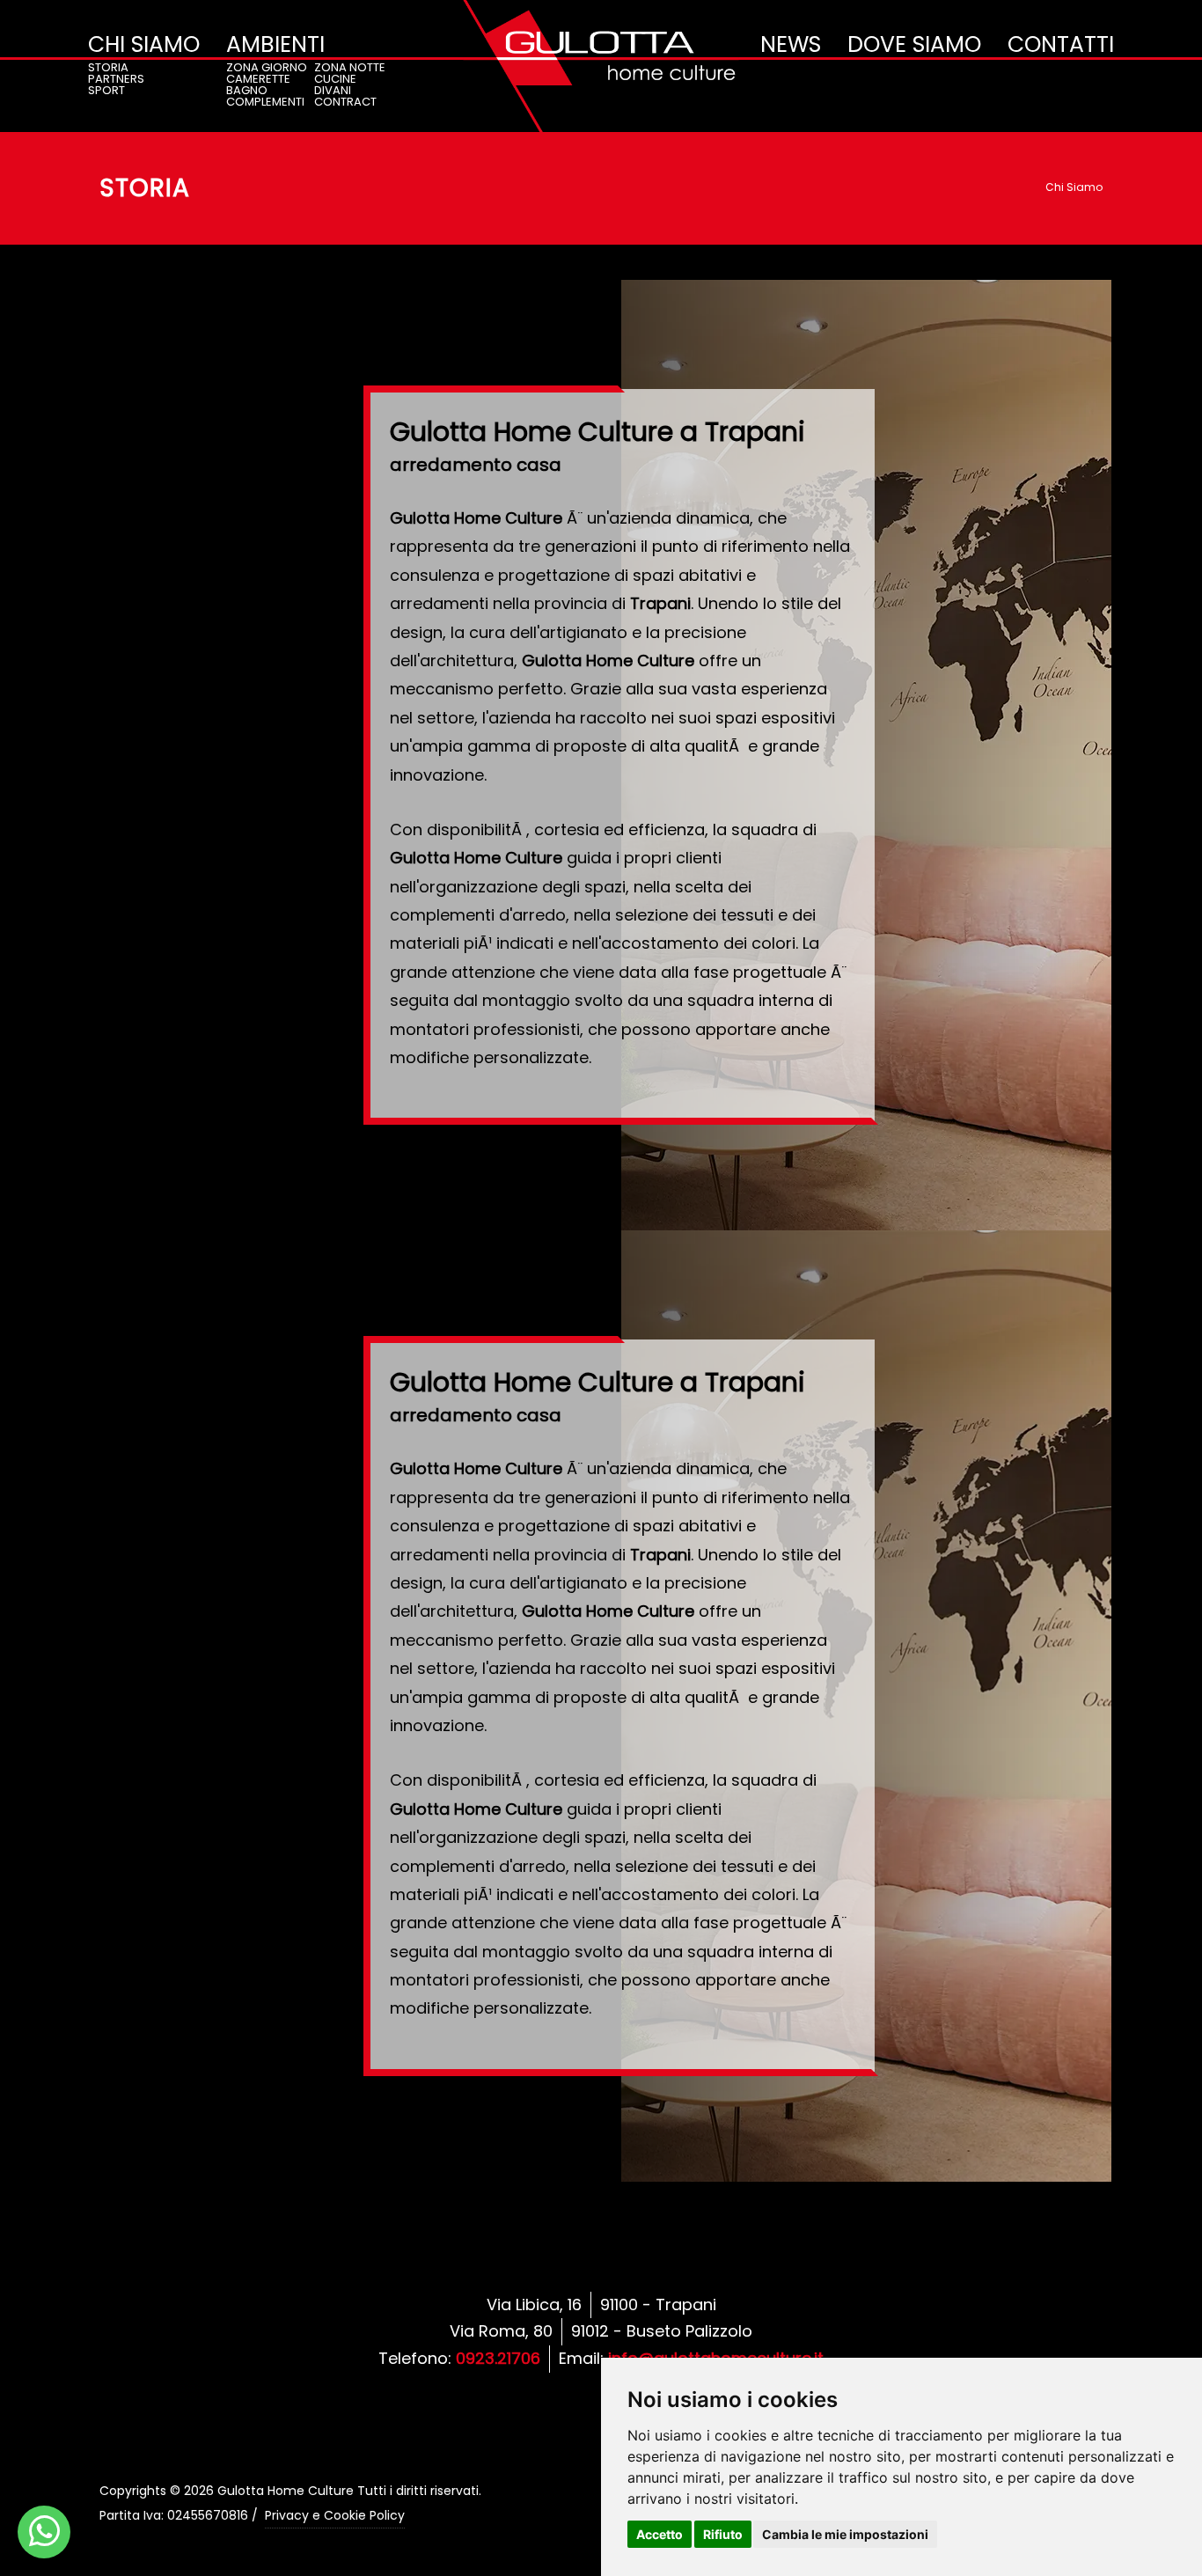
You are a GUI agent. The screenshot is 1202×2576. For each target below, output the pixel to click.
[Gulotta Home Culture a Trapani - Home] (601, 66)
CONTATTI (1061, 44)
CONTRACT (345, 102)
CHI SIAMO (144, 44)
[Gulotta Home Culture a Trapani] (44, 2532)
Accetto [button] (660, 2534)
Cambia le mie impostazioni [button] (845, 2534)
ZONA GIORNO (267, 67)
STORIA (108, 67)
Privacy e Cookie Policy (335, 2515)
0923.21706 (498, 2358)
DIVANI (333, 90)
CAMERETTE (258, 79)
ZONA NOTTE (350, 67)
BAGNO (247, 90)
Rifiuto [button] (723, 2534)
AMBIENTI (275, 44)
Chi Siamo (1074, 187)
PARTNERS (116, 79)
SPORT (106, 90)
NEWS (791, 44)
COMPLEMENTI (265, 102)
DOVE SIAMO (914, 44)
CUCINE (335, 79)
